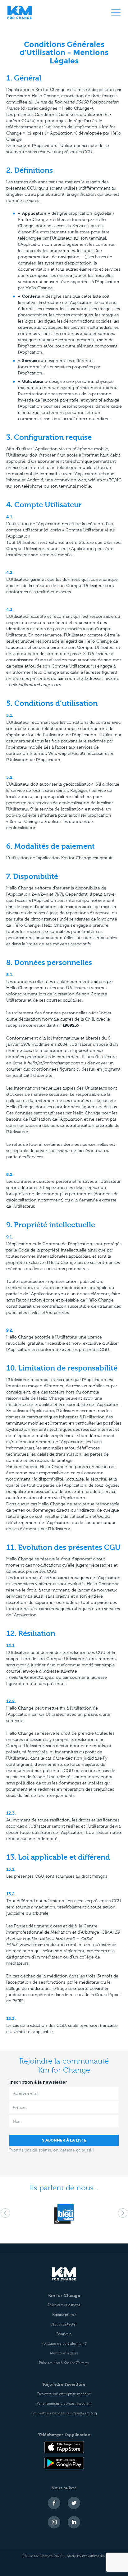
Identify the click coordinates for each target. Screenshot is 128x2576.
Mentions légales (64, 2353)
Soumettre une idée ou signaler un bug (64, 2413)
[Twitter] (74, 2503)
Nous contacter (64, 2324)
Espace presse (64, 2315)
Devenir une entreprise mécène (64, 2394)
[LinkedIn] (74, 2522)
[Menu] (116, 12)
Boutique (64, 2334)
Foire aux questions (64, 2305)
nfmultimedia (93, 2556)
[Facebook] (54, 2503)
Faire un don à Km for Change (64, 2363)
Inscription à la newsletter (38, 2082)
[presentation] (5, 2213)
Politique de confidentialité (64, 2344)
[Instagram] (54, 2522)
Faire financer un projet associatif (64, 2404)
